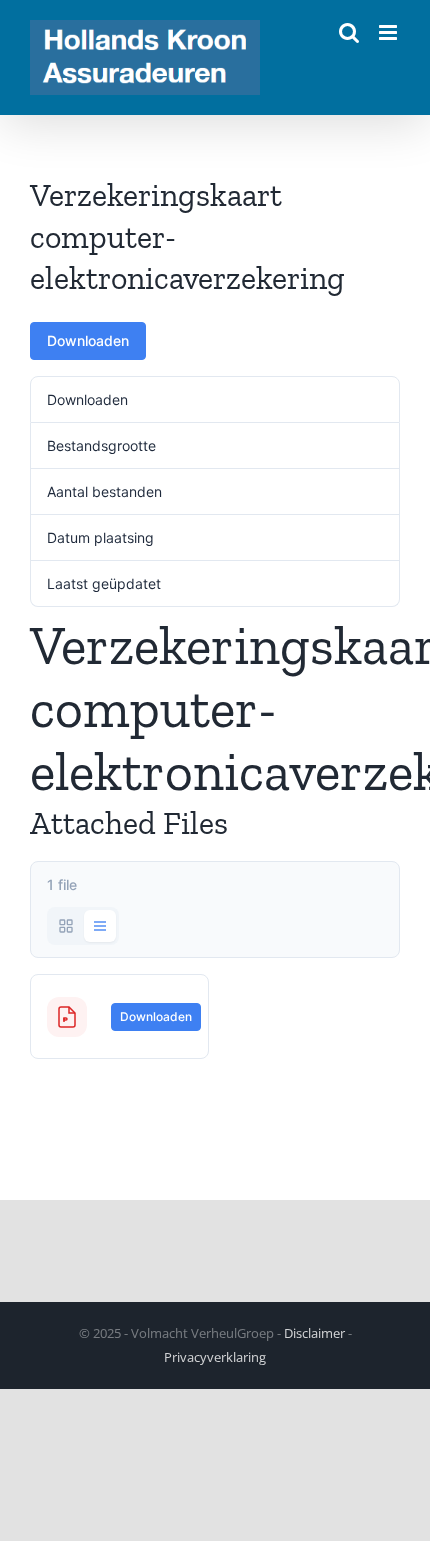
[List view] (100, 926)
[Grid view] (66, 926)
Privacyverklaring (215, 1357)
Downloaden (88, 340)
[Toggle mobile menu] (389, 32)
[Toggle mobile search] (349, 32)
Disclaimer (314, 1333)
